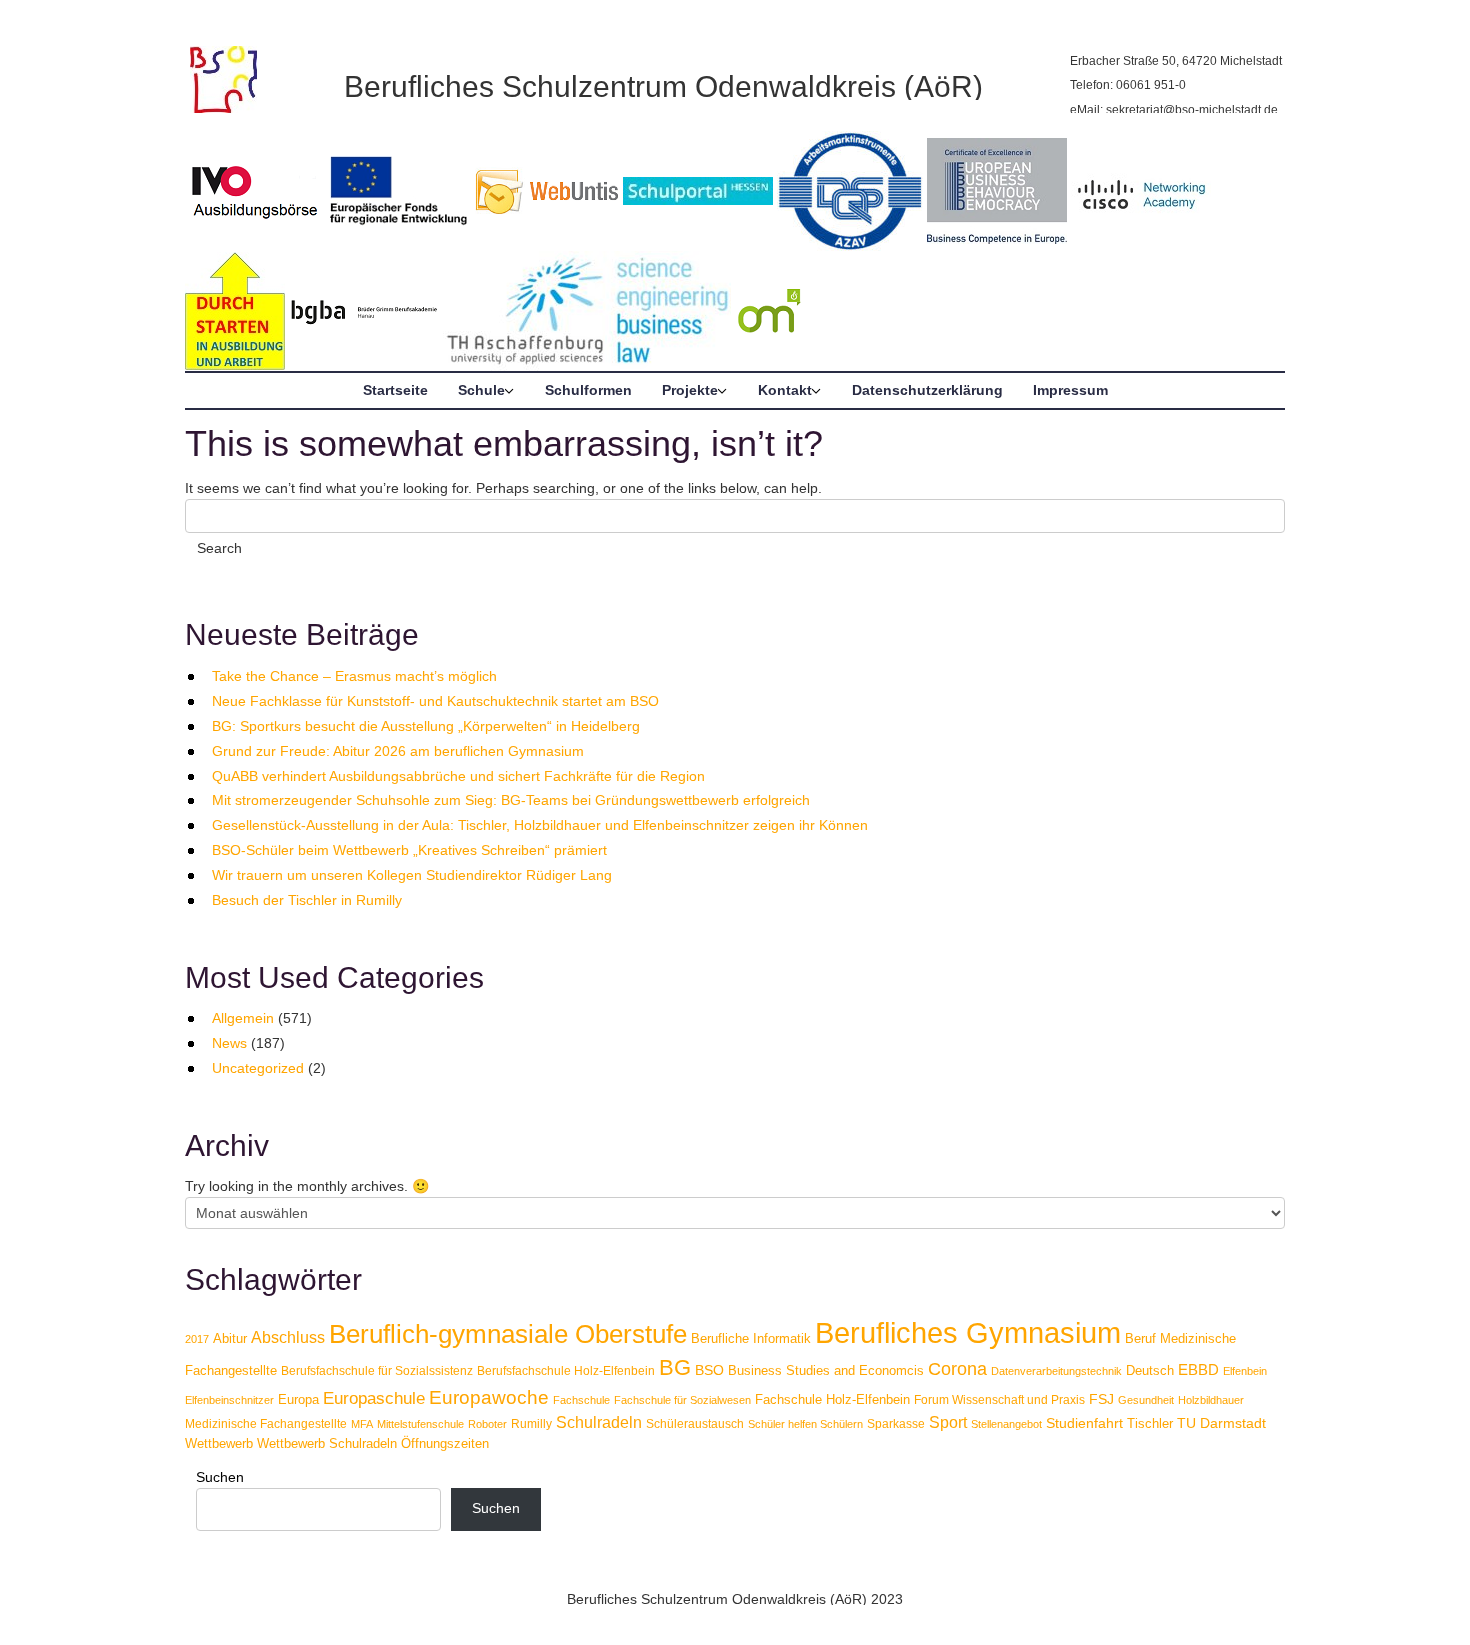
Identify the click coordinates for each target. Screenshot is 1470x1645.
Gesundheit (1146, 1400)
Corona (957, 1369)
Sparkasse (896, 1424)
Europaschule (374, 1398)
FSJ (1101, 1399)
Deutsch (1150, 1370)
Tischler (1150, 1423)
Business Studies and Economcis (826, 1370)
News (229, 1043)
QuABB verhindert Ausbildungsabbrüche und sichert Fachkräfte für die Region (458, 776)
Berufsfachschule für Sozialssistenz (377, 1371)
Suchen (220, 1477)
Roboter (487, 1424)
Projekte (690, 390)
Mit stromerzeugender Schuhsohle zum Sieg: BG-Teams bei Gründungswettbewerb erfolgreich (511, 800)
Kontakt (785, 390)
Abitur (230, 1338)
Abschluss (288, 1337)
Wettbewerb (219, 1443)
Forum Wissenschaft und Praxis (999, 1400)
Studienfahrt (1084, 1423)
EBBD (1198, 1370)
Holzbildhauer (1211, 1400)
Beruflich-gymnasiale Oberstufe (508, 1334)
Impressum (1070, 390)
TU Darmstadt (1221, 1423)
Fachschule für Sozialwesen (682, 1400)
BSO (709, 1370)
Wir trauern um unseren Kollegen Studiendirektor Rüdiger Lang (412, 875)
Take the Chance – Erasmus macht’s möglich (354, 676)
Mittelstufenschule (420, 1424)
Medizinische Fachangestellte (266, 1424)
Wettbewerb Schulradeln (327, 1443)
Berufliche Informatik (751, 1338)
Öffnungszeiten (445, 1443)
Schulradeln (599, 1422)
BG (675, 1367)
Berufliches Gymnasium (968, 1332)
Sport (948, 1422)
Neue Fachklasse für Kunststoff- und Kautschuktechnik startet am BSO (435, 701)
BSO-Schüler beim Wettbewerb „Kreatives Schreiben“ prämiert (409, 850)
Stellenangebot (1006, 1424)
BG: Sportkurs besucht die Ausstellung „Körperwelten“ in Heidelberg (426, 726)
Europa (298, 1399)
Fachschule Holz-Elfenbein (832, 1399)
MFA (362, 1424)
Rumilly (531, 1424)
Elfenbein (1245, 1371)
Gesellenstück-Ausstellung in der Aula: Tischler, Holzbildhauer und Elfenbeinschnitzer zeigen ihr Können (540, 825)
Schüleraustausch (695, 1424)
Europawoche (489, 1397)
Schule (481, 390)
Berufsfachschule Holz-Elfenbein (566, 1371)
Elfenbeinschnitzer (229, 1400)
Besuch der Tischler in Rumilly (307, 900)
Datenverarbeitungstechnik (1056, 1371)
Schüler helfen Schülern (805, 1424)
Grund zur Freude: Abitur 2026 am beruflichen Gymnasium (398, 751)
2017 (197, 1339)
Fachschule (581, 1400)
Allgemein (243, 1018)
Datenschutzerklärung (927, 390)
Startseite (395, 390)
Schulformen (588, 390)
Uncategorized (258, 1068)
